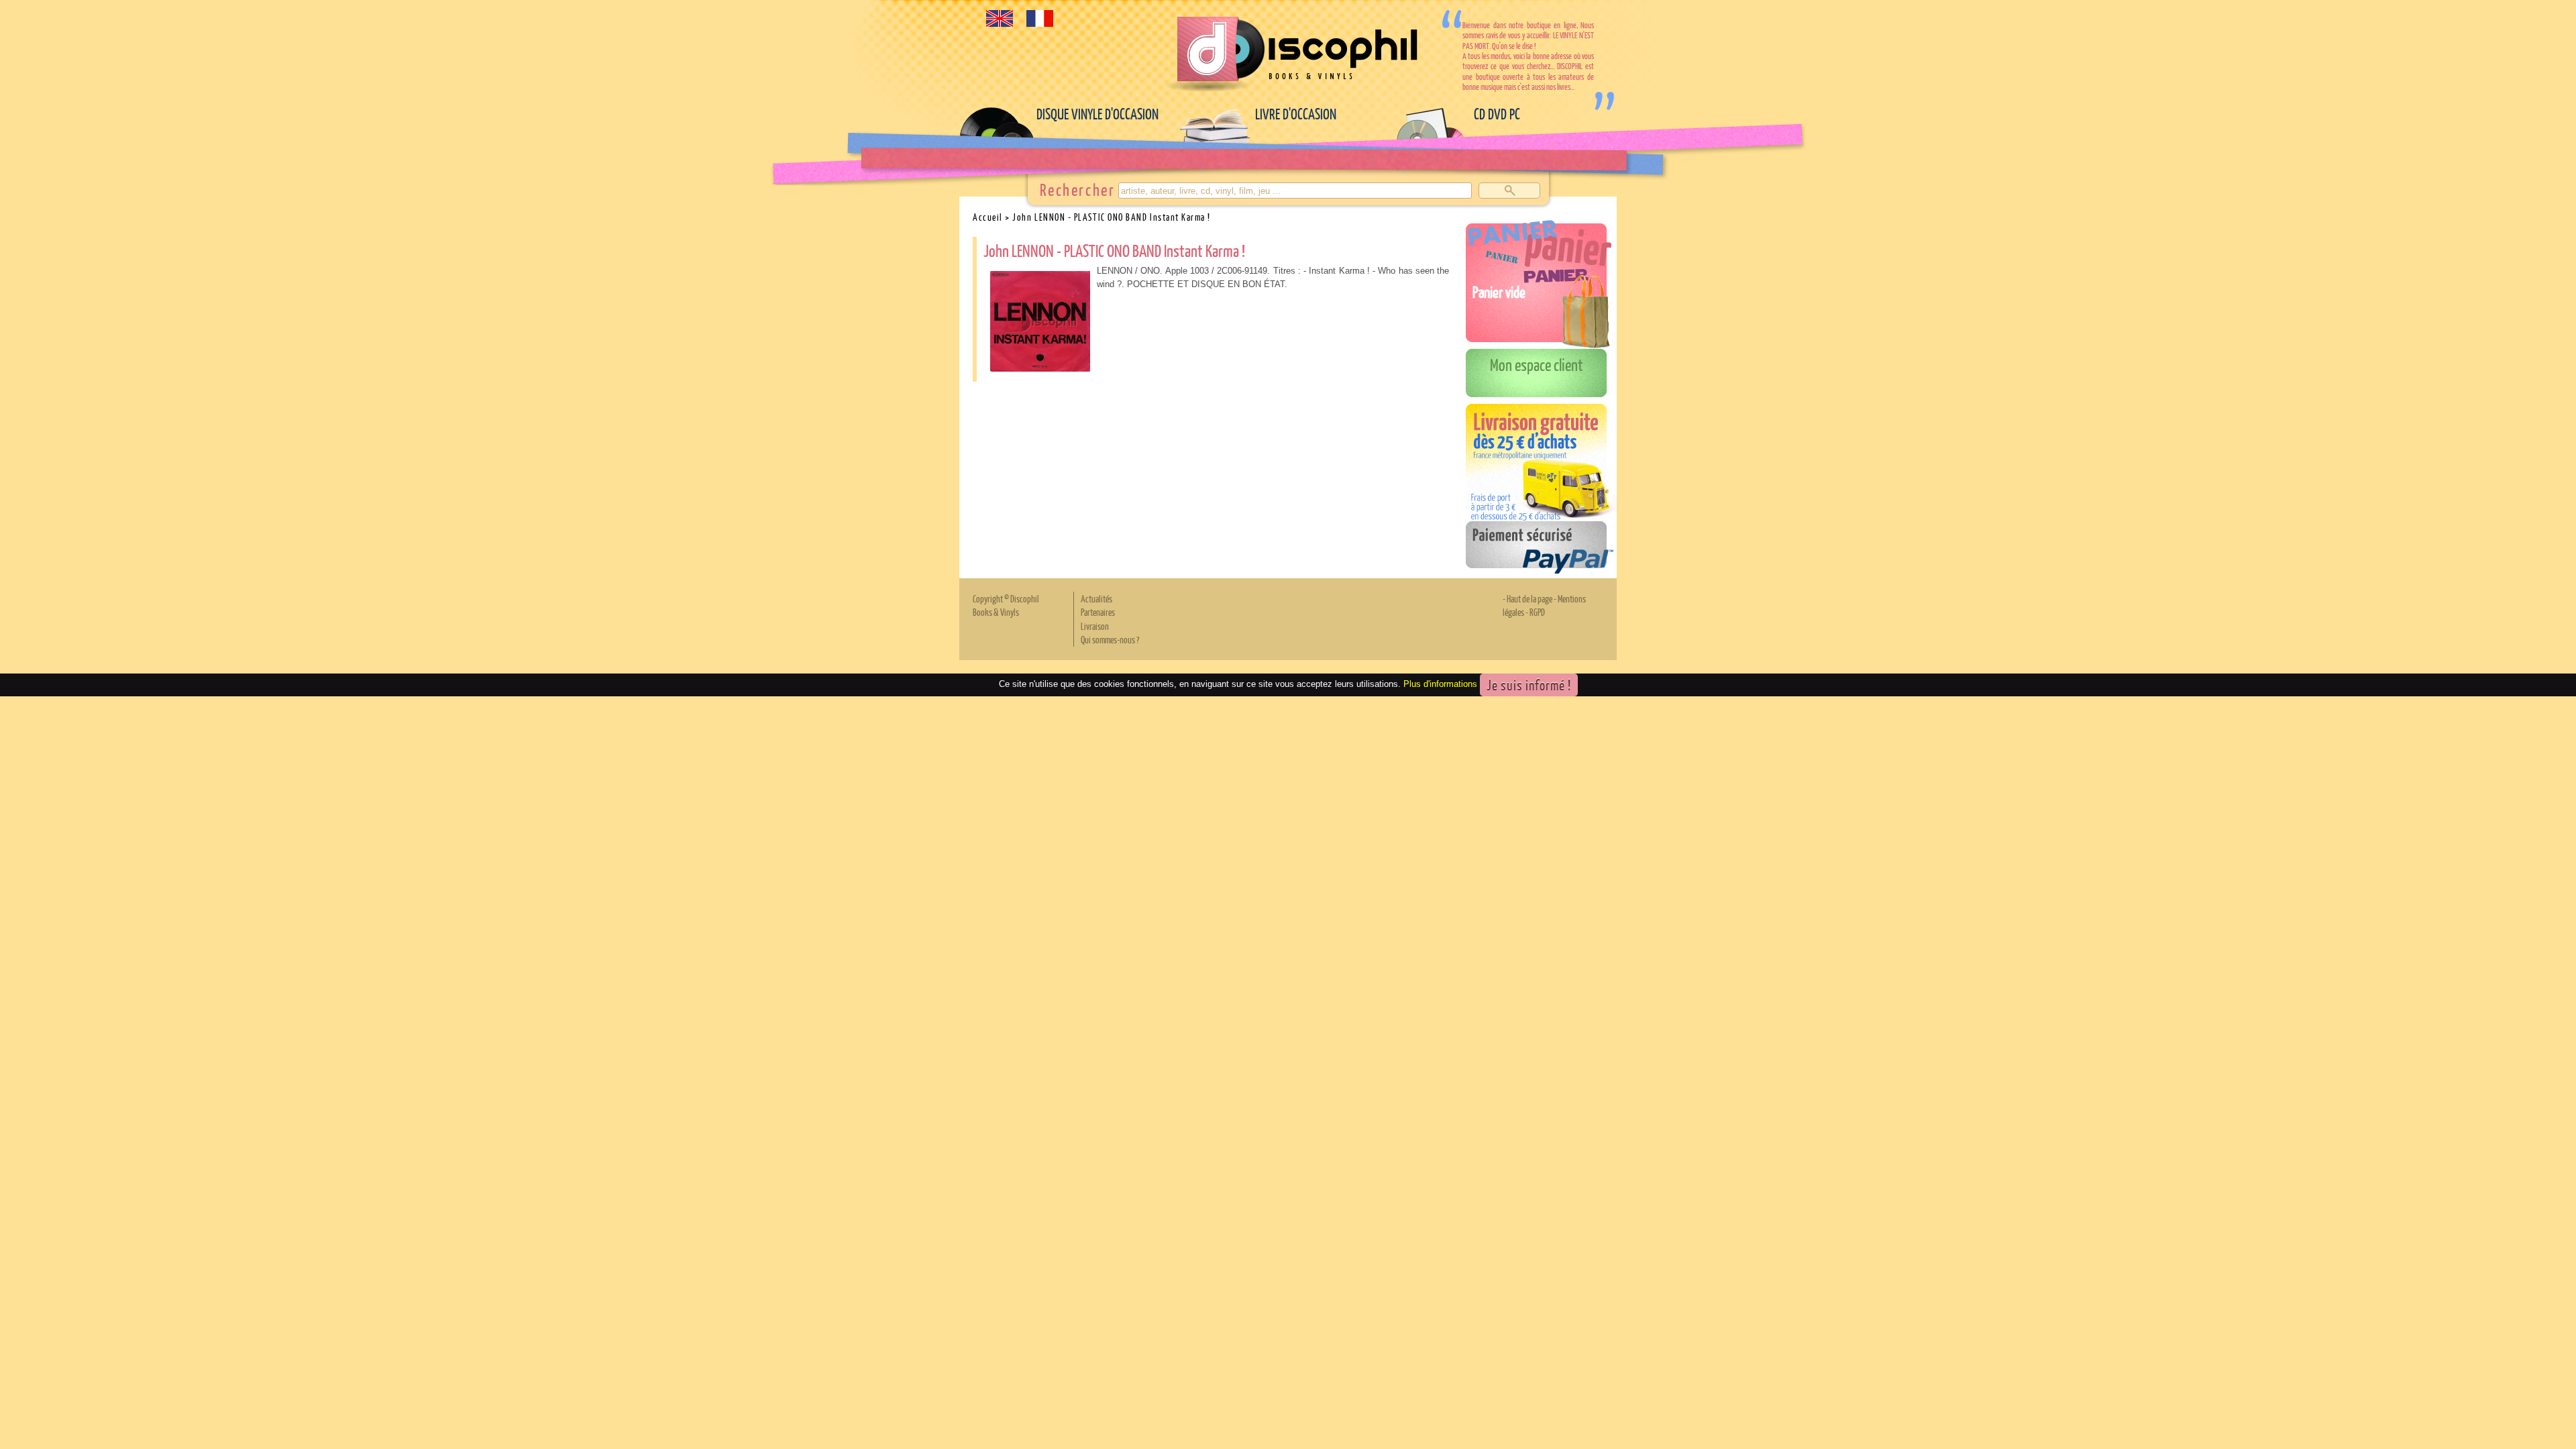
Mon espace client (1537, 364)
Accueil (988, 217)
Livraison (1095, 626)
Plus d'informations (1440, 684)
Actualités (1096, 598)
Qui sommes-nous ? (1110, 639)
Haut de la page (1529, 598)
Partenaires (1098, 612)
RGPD (1537, 612)
